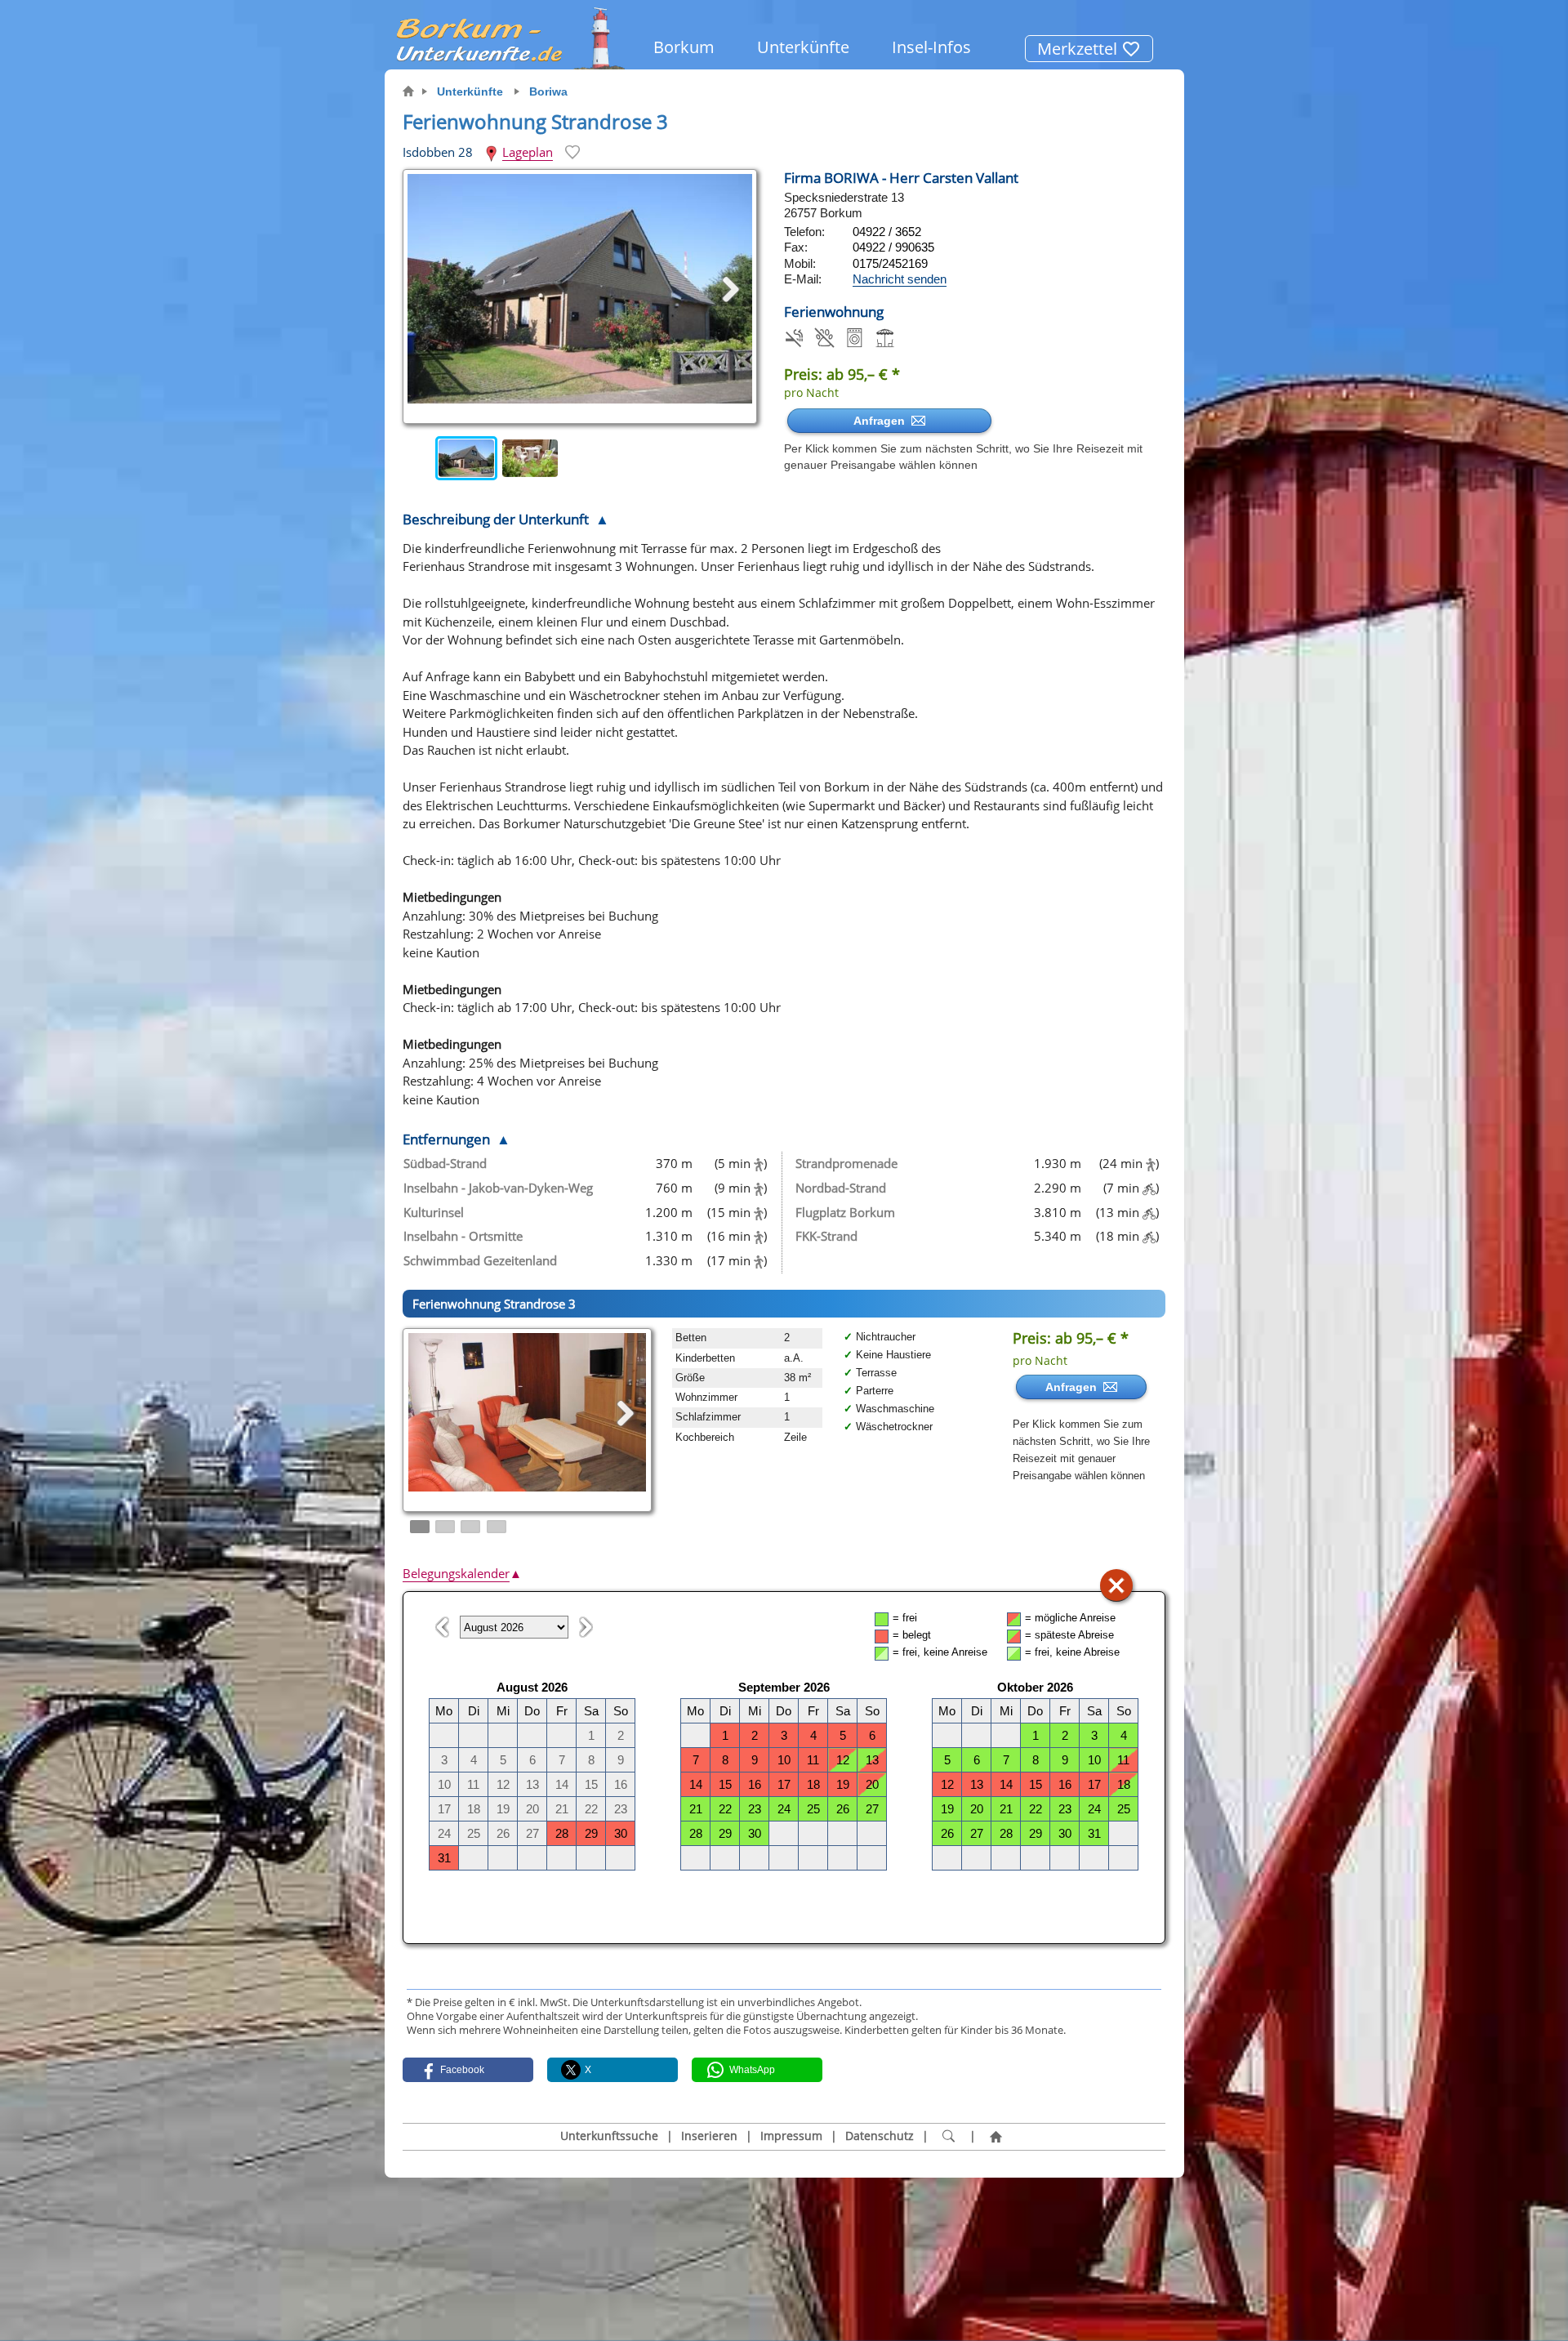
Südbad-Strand (445, 1163)
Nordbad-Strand (841, 1188)
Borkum (684, 47)
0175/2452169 (890, 263)
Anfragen (882, 421)
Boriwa (548, 91)
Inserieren (709, 2136)
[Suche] (949, 2137)
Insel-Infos (931, 47)
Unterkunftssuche (609, 2136)
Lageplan (528, 152)
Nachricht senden (900, 279)
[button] (468, 2070)
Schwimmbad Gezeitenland (480, 1260)
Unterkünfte (803, 47)
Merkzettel (1079, 49)
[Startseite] (996, 2137)
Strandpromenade (846, 1163)
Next (745, 458)
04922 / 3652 (887, 232)
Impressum (791, 2136)
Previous (419, 458)
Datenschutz (880, 2136)
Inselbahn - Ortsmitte (463, 1236)
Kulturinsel (434, 1212)
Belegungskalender (462, 1573)
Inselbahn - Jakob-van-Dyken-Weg (498, 1188)
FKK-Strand (826, 1236)
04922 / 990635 (893, 247)
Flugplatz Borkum (845, 1212)
